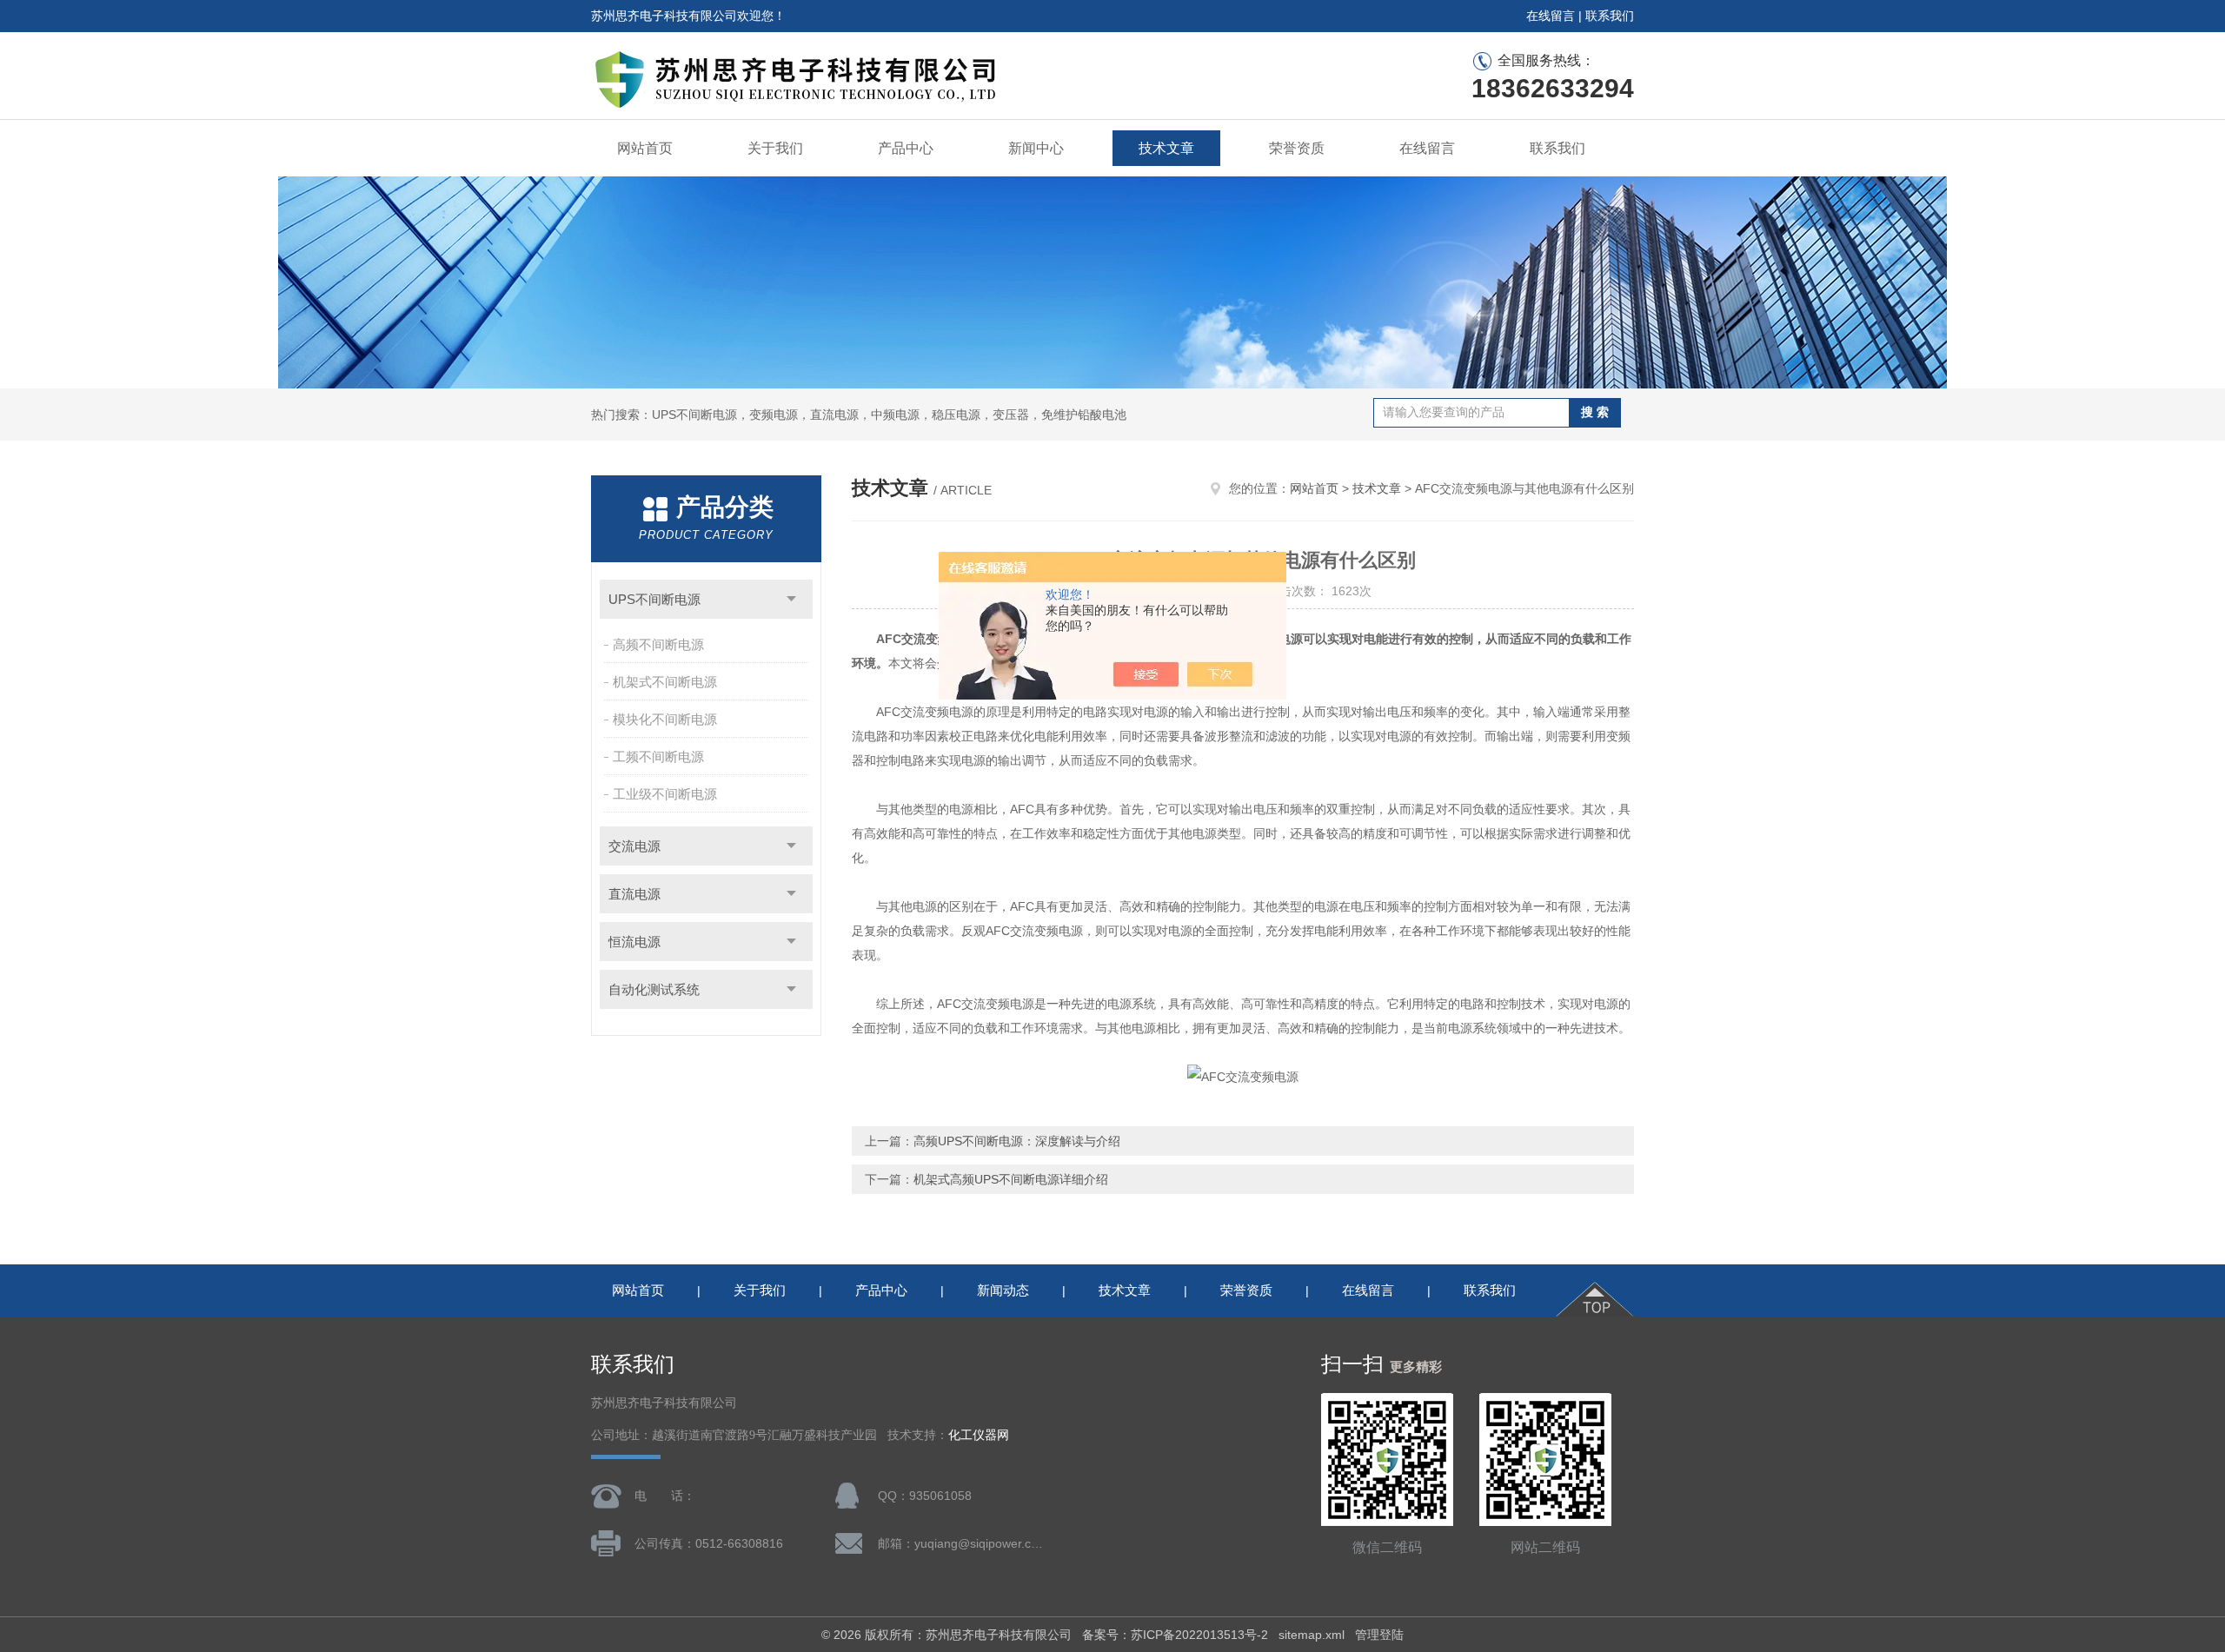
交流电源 (634, 846)
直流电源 (634, 894)
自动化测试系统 (654, 989)
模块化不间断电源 (665, 719)
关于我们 (775, 148)
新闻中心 (1036, 148)
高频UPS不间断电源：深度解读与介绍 (1017, 1141)
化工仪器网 (979, 1435)
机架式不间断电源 (665, 682)
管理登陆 (1379, 1635)
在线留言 (1551, 16)
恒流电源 (634, 942)
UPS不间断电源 (654, 599)
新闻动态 (1003, 1290)
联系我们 (1610, 16)
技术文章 (1166, 148)
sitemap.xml (1312, 1635)
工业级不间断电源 (665, 794)
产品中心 (906, 148)
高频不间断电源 (658, 644)
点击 (791, 599)
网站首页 (645, 148)
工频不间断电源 (658, 756)
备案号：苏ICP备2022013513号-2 (1175, 1635)
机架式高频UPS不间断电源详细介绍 (1011, 1179)
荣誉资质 (1297, 148)
